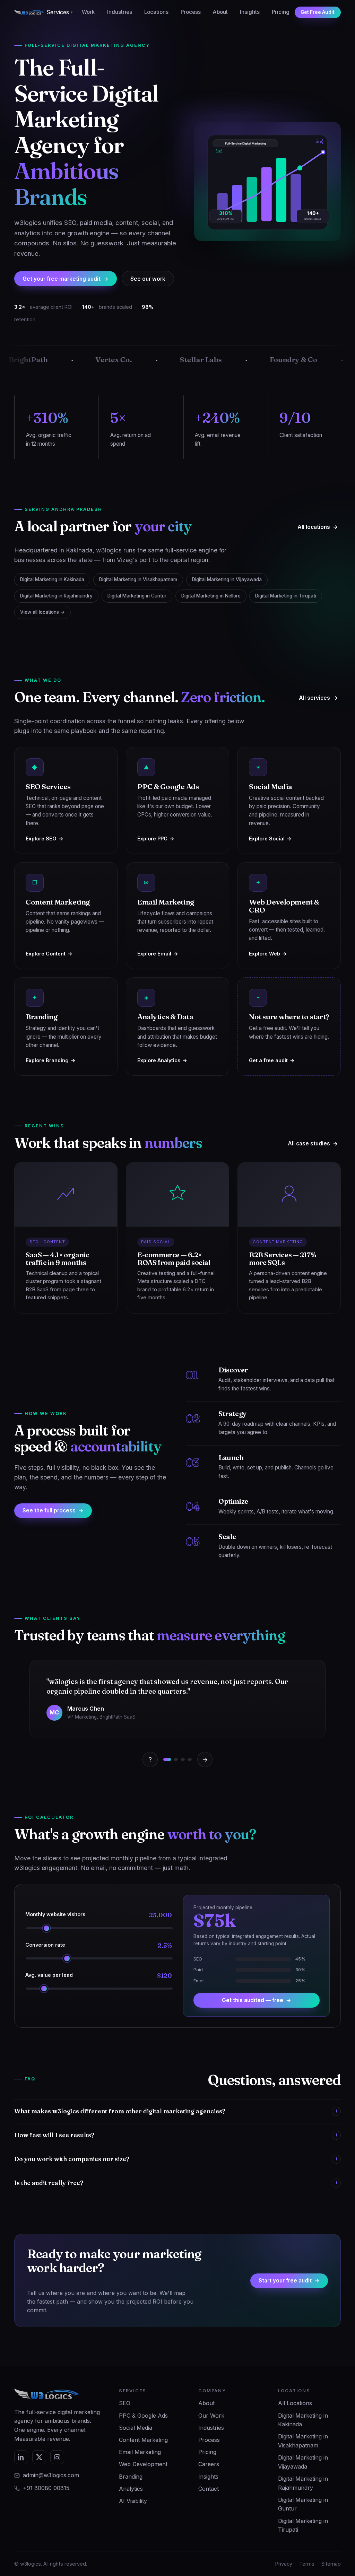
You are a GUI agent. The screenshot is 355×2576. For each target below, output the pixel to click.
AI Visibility (133, 2501)
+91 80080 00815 (46, 2488)
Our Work (211, 2416)
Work (88, 12)
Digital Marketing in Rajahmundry (56, 596)
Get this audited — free (257, 2000)
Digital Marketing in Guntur (137, 596)
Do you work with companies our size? (176, 2159)
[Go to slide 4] (190, 1759)
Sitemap (331, 2564)
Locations (156, 12)
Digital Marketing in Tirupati (286, 596)
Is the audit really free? (176, 2183)
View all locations (42, 612)
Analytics (131, 2489)
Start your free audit (289, 2281)
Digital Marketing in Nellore (211, 596)
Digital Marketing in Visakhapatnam (138, 579)
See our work (148, 279)
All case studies (313, 1143)
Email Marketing (140, 2452)
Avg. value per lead (99, 1976)
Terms (307, 2564)
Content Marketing (143, 2440)
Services (60, 12)
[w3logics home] (29, 12)
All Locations (295, 2403)
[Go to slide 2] (176, 1759)
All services (318, 698)
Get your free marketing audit (66, 279)
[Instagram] (57, 2457)
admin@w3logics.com (51, 2475)
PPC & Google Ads (143, 2416)
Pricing (281, 12)
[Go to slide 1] (167, 1759)
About (220, 12)
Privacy (284, 2564)
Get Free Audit (318, 12)
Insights (250, 12)
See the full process (53, 1510)
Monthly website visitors (99, 1915)
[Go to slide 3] (183, 1759)
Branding (131, 2477)
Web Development (143, 2464)
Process (191, 12)
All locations (318, 527)
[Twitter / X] (39, 2457)
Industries (120, 12)
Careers (209, 2464)
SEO (125, 2403)
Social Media (136, 2428)
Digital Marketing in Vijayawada (227, 579)
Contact (209, 2489)
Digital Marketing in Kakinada (52, 579)
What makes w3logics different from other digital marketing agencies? (176, 2111)
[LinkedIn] (21, 2457)
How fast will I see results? (176, 2135)
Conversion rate (99, 1945)
